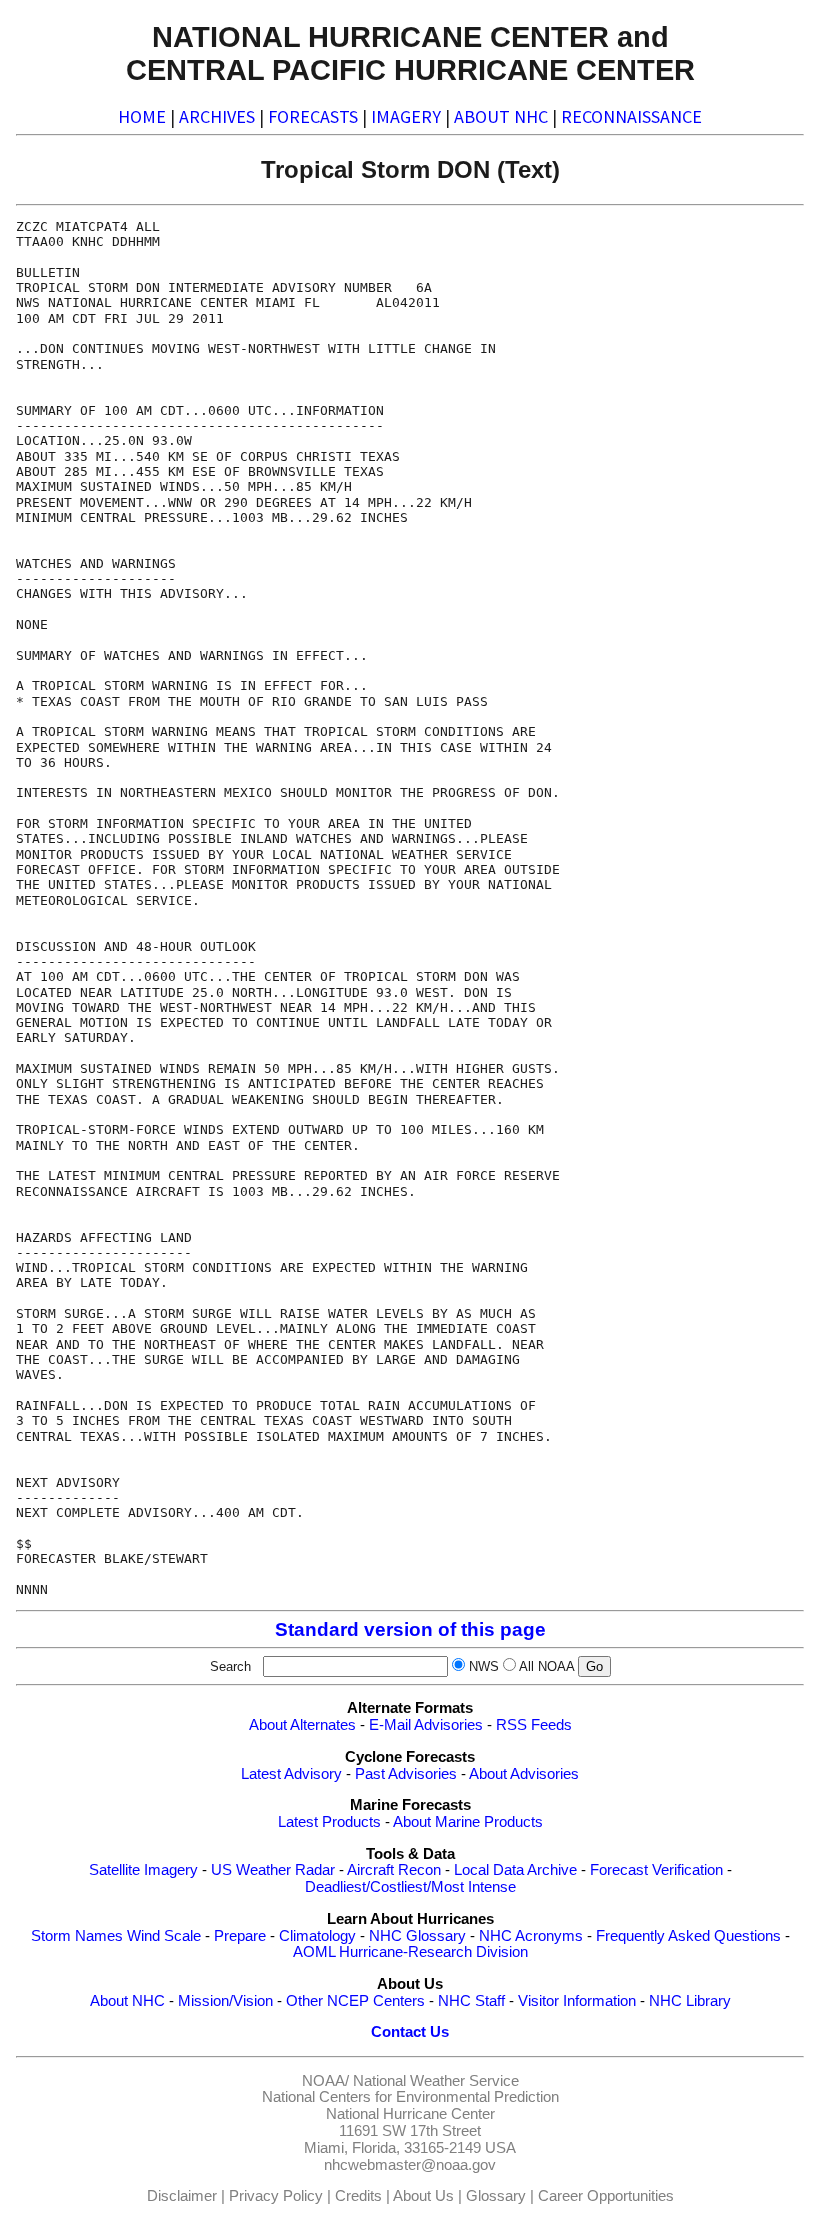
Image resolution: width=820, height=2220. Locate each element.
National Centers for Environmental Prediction (410, 2097)
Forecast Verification (656, 1870)
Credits (358, 2196)
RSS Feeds (534, 1725)
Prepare (240, 1936)
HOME (142, 116)
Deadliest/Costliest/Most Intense (410, 1887)
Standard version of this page (410, 1629)
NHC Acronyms (531, 1936)
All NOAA (546, 1666)
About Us (423, 2196)
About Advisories (524, 1774)
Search (234, 1666)
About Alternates (302, 1725)
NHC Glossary (417, 1936)
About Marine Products (468, 1822)
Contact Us (410, 2032)
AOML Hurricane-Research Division (410, 1952)
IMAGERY (406, 116)
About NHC (127, 2001)
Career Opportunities (606, 2196)
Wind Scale (164, 1936)
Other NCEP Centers (355, 2001)
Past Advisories (406, 1774)
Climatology (317, 1936)
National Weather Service (436, 2081)
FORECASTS (313, 116)
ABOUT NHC (501, 116)
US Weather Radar (273, 1870)
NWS (484, 1666)
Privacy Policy (276, 2196)
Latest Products (329, 1822)
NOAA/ (325, 2081)
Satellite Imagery (143, 1870)
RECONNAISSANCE (631, 116)
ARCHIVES (217, 116)
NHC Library (690, 2001)
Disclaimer (182, 2196)
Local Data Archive (515, 1870)
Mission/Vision (225, 2001)
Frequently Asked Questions (688, 1936)
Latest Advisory (291, 1774)
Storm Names (77, 1936)
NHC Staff (471, 2001)
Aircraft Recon (394, 1870)
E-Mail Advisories (426, 1725)
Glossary (496, 2196)
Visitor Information (577, 2001)
